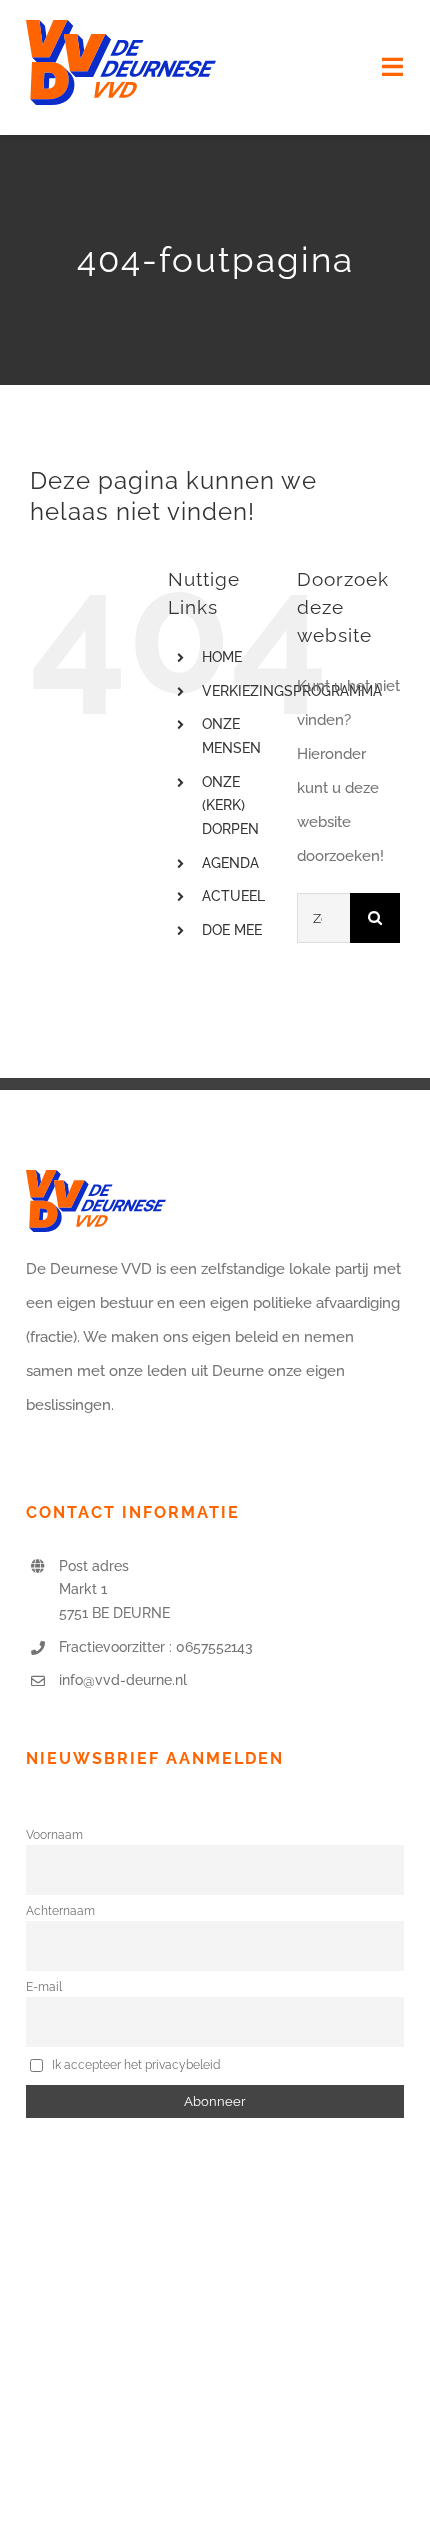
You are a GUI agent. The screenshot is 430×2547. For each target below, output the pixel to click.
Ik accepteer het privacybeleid (134, 2065)
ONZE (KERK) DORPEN (230, 806)
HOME (222, 657)
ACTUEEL (233, 896)
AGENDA (230, 863)
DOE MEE (232, 930)
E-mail (44, 1987)
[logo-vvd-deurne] (121, 27)
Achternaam (60, 1911)
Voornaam (54, 1835)
